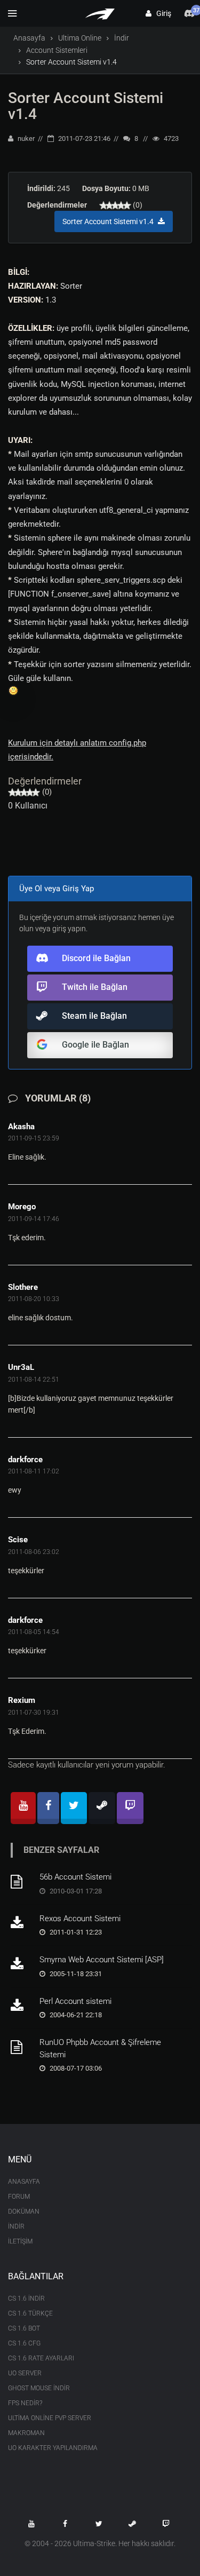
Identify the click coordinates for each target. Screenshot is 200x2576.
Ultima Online (80, 38)
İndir (122, 38)
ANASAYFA (24, 2182)
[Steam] (102, 1808)
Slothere (23, 1287)
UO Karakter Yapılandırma (53, 2448)
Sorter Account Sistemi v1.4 (86, 106)
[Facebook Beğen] (65, 2524)
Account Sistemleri (57, 50)
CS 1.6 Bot (24, 2328)
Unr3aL (21, 1367)
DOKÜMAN (24, 2212)
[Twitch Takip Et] (166, 2524)
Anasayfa (29, 38)
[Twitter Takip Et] (99, 2524)
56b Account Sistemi (75, 1877)
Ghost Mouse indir (39, 2388)
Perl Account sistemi (75, 2001)
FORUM (19, 2197)
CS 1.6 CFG (24, 2343)
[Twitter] (74, 1808)
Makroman (26, 2433)
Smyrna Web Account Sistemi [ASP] (102, 1960)
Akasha (21, 1127)
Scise (18, 1540)
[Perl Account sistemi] (21, 2006)
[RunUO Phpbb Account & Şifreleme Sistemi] (21, 2047)
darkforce (25, 1460)
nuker (25, 138)
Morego (22, 1207)
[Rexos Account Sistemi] (21, 1923)
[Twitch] (130, 1808)
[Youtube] (23, 1808)
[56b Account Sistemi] (21, 1882)
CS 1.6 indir (26, 2298)
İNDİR (16, 2226)
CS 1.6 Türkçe (30, 2313)
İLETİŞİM (20, 2241)
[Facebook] (48, 1808)
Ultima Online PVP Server (50, 2418)
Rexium (22, 1700)
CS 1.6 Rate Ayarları (41, 2358)
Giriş (161, 13)
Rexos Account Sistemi (80, 1919)
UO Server (25, 2373)
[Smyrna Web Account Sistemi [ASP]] (21, 1964)
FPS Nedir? (25, 2403)
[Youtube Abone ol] (31, 2524)
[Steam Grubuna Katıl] (132, 2524)
